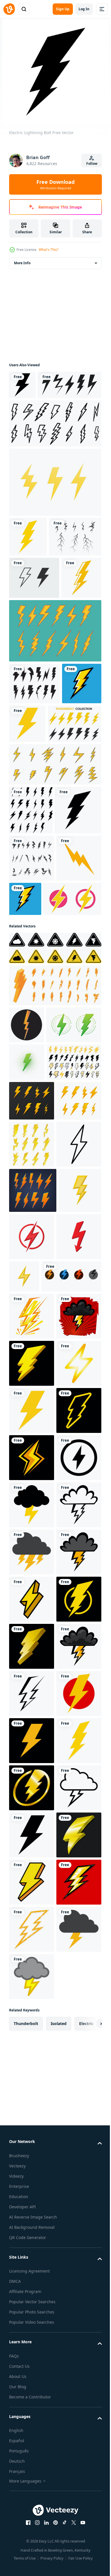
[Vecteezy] (9, 9)
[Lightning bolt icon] (22, 385)
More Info (22, 263)
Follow (92, 164)
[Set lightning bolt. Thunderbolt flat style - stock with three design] (39, 1734)
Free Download (55, 184)
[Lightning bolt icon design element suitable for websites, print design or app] (34, 794)
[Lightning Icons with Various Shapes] (32, 1060)
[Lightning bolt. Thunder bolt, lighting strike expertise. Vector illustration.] (32, 1424)
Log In (84, 9)
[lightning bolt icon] (32, 1554)
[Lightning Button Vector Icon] (32, 1107)
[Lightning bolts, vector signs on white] (55, 511)
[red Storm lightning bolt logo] (38, 1147)
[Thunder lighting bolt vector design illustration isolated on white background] (41, 414)
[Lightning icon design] (26, 1274)
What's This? (49, 250)
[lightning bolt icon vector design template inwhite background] (30, 1646)
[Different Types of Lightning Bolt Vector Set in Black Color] (31, 963)
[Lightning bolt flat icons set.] (33, 1600)
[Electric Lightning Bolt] (28, 565)
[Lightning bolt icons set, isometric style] (55, 1234)
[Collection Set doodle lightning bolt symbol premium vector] (55, 742)
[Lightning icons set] (55, 917)
